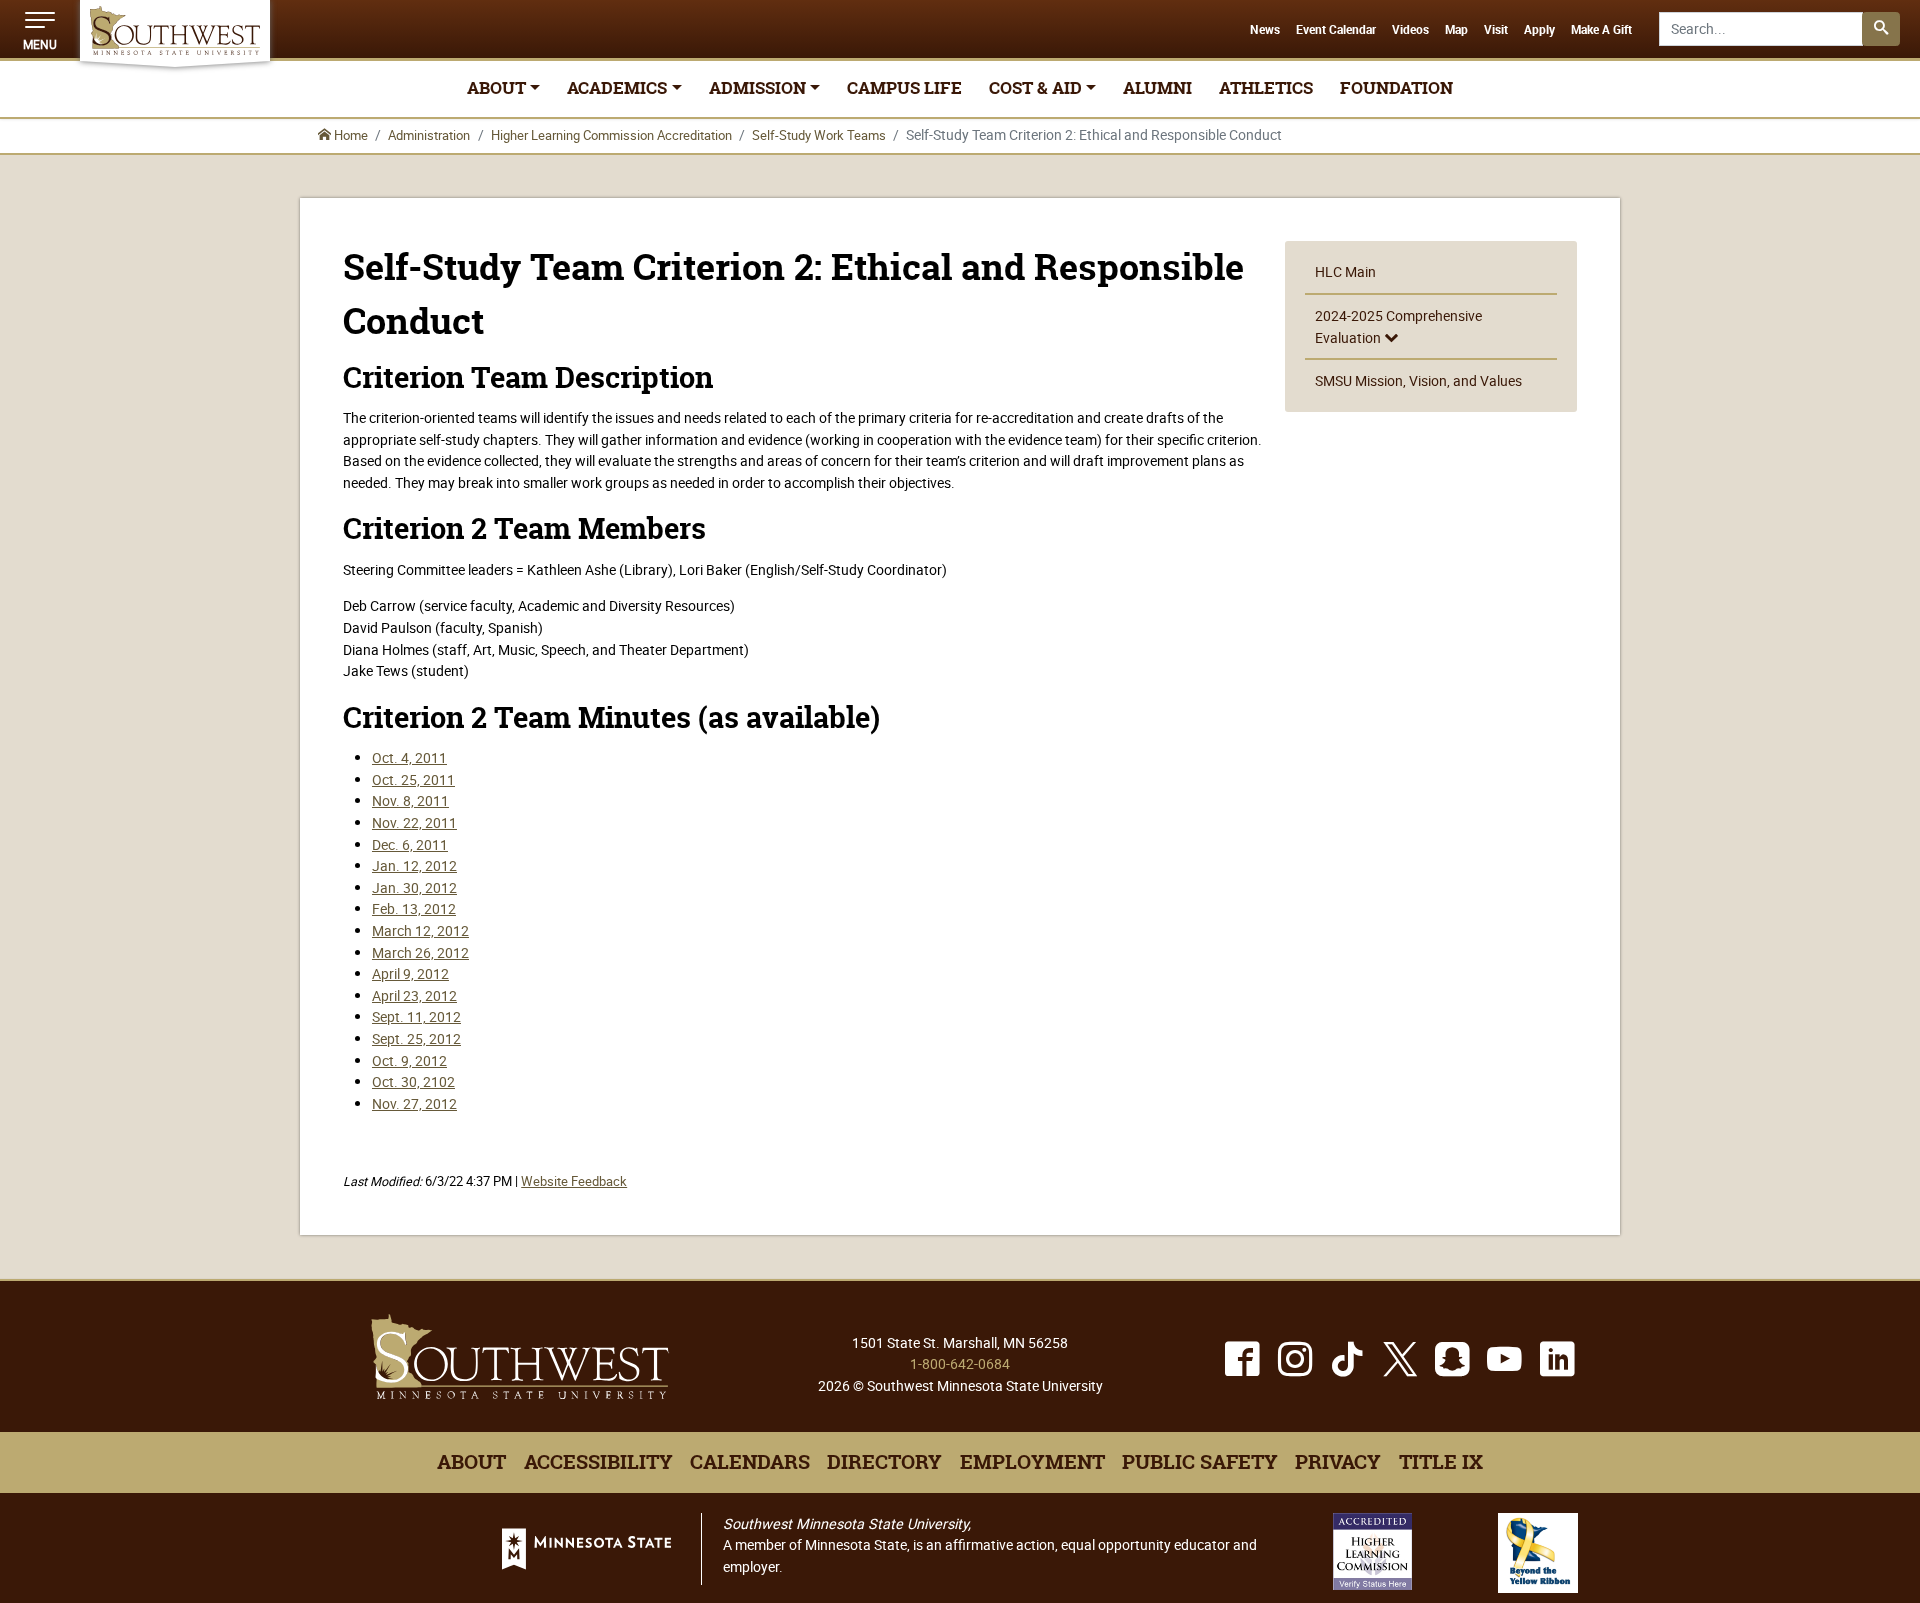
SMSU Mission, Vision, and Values (1418, 380)
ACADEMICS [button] (617, 88)
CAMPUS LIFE (904, 88)
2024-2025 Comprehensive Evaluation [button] (1398, 326)
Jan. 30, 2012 (414, 887)
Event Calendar (1336, 30)
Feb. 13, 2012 (414, 908)
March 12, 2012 (420, 930)
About (471, 1462)
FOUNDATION (1396, 88)
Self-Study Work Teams (819, 135)
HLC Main (1345, 271)
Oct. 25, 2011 (413, 779)
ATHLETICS (1266, 88)
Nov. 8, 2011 (410, 800)
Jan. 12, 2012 (414, 865)
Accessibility (598, 1462)
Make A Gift (1601, 30)
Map (1456, 30)
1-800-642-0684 (960, 1363)
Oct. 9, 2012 (409, 1060)
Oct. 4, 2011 (409, 757)
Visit (1496, 30)
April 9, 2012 (410, 973)
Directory (884, 1462)
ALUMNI (1157, 88)
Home (349, 135)
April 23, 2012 (414, 995)
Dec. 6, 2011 (410, 844)
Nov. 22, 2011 (414, 822)
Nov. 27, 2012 (414, 1103)
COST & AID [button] (1035, 88)
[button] (40, 29)
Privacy (1338, 1462)
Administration (429, 135)
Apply (1539, 30)
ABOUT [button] (496, 88)
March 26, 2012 (420, 952)
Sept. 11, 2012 (416, 1016)
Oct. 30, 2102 (413, 1081)
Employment (1032, 1462)
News (1265, 30)
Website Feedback (574, 1181)
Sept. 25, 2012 (416, 1038)
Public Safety (1200, 1462)
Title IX (1441, 1462)
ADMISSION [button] (757, 88)
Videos (1410, 30)
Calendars (750, 1462)
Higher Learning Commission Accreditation (611, 135)
